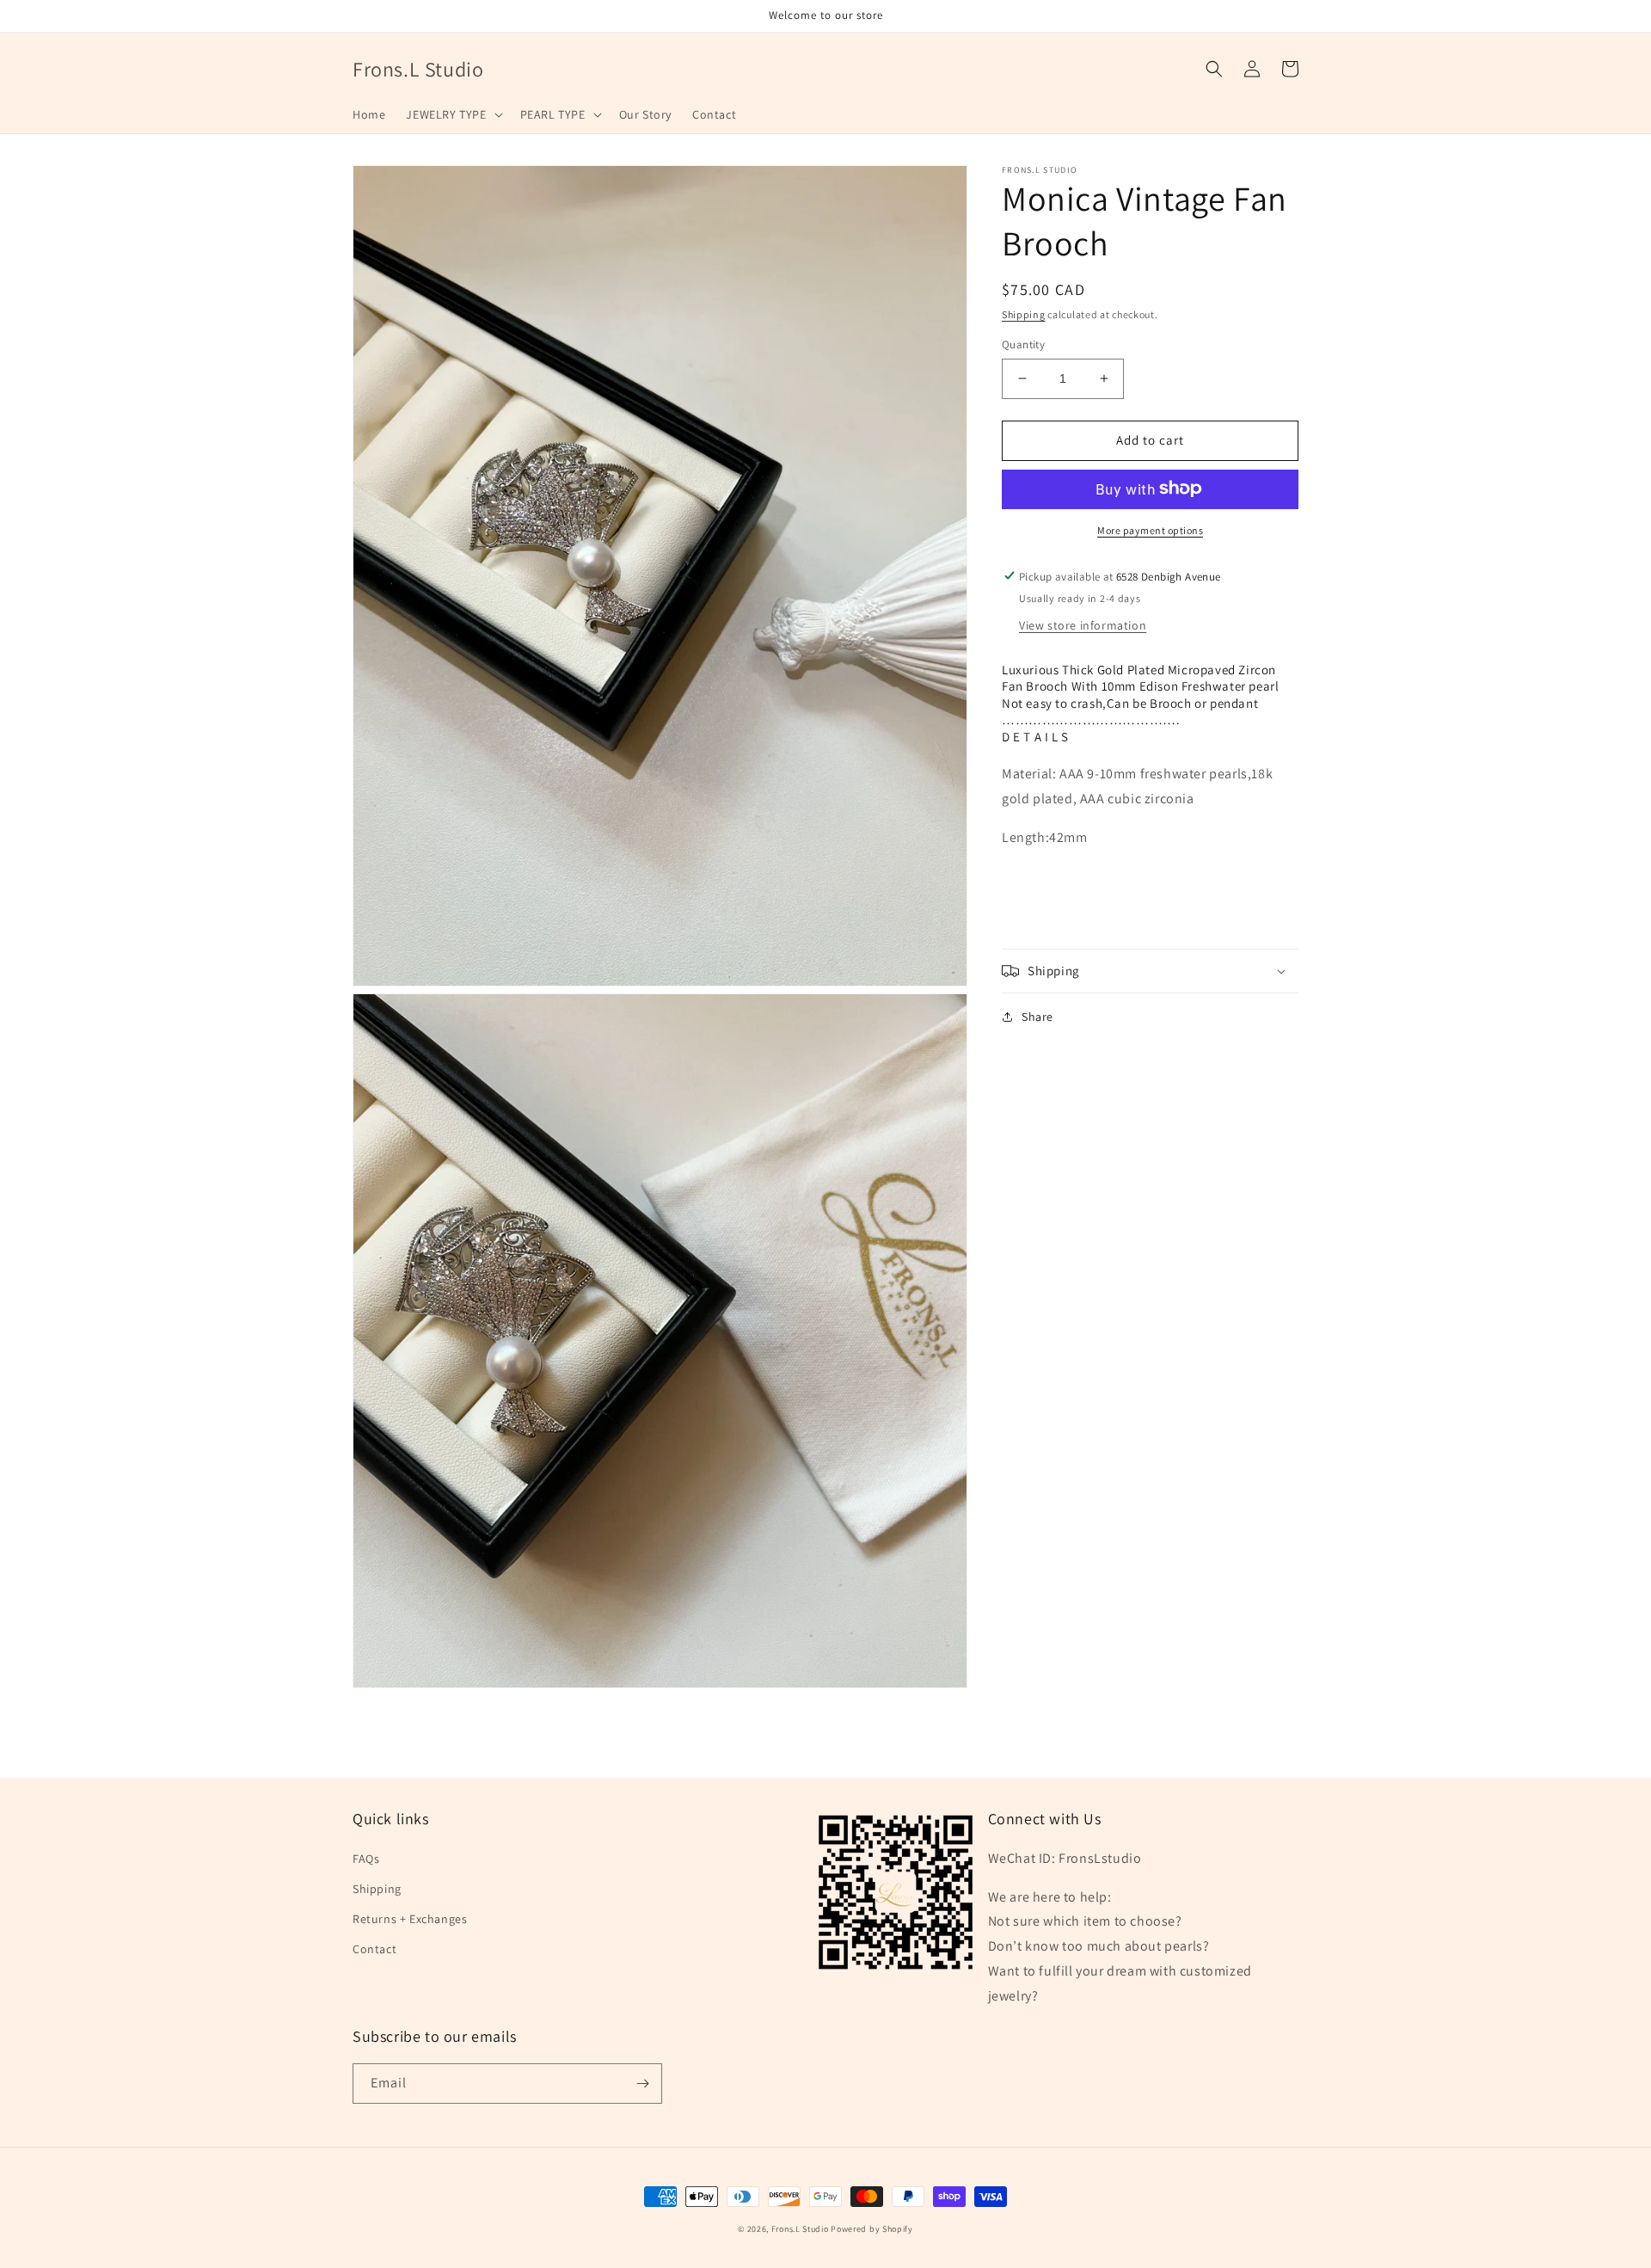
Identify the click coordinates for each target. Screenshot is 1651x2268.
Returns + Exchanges (410, 1919)
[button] (452, 114)
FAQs (366, 1859)
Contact (374, 1949)
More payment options (1150, 529)
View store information (1083, 624)
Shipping (1024, 314)
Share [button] (1037, 1017)
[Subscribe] (642, 2084)
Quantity (1023, 344)
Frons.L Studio (800, 2229)
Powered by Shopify (872, 2229)
